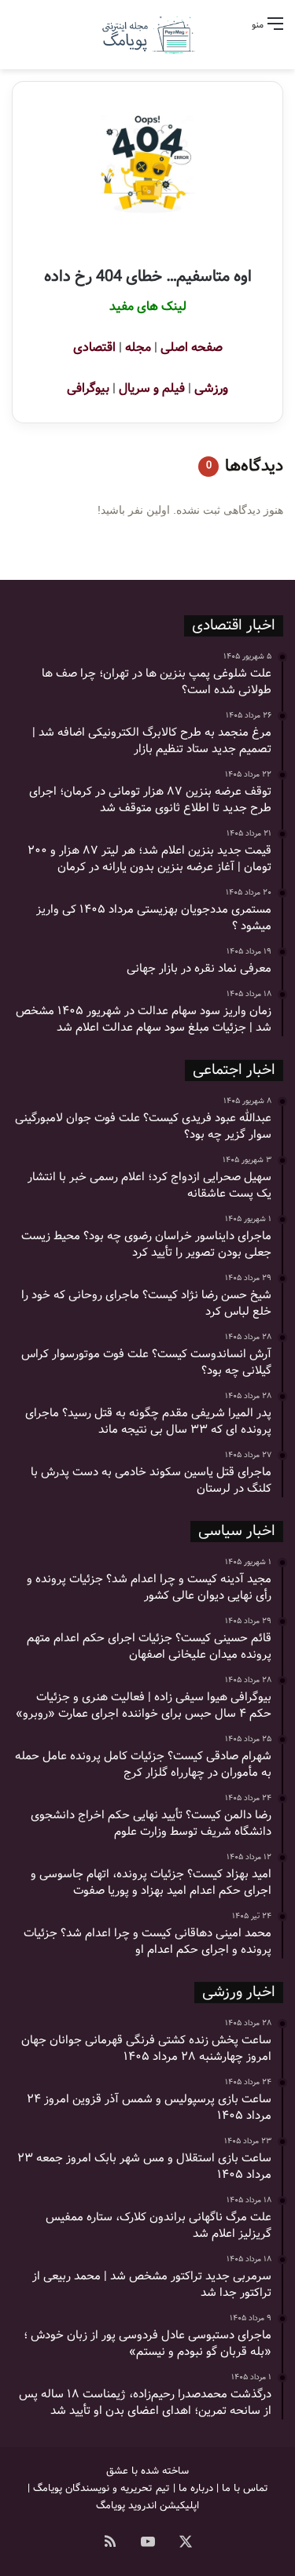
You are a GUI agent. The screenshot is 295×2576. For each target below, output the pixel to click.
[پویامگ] (147, 35)
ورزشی (211, 388)
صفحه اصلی (192, 347)
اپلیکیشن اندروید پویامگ (147, 2506)
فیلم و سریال (152, 388)
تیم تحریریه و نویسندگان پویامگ (101, 2488)
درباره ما (196, 2488)
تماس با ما (245, 2488)
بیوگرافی (88, 388)
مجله (138, 347)
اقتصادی (94, 347)
